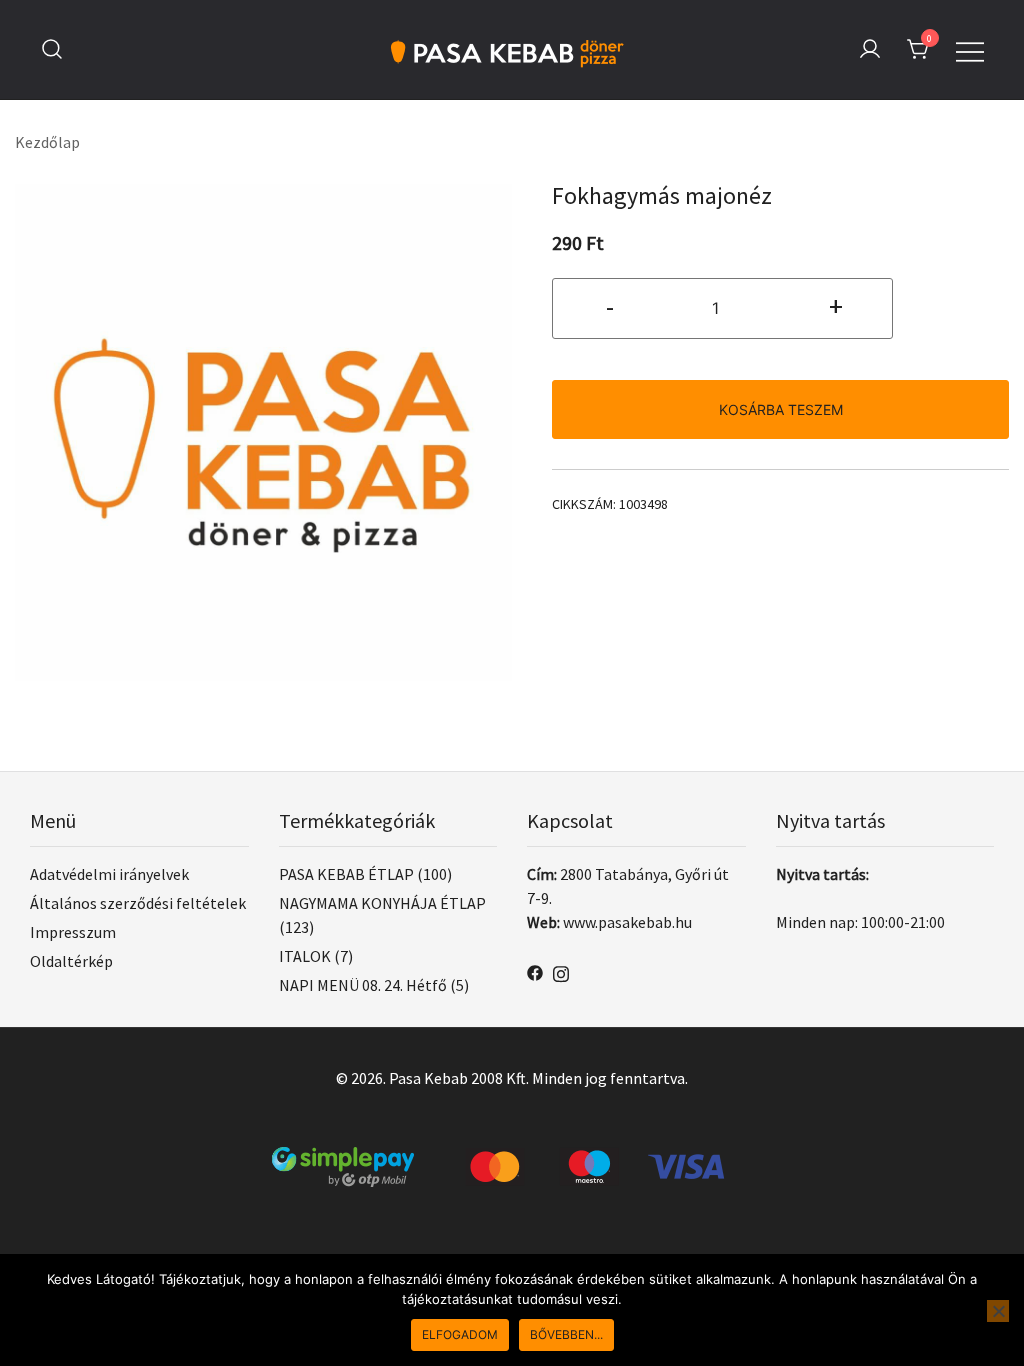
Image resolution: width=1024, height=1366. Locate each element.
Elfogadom (460, 1334)
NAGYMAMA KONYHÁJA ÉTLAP (382, 903)
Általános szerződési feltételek (138, 903)
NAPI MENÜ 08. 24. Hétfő (363, 985)
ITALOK (305, 956)
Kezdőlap (47, 142)
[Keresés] (52, 49)
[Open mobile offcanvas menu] (970, 49)
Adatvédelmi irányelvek (109, 874)
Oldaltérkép (71, 961)
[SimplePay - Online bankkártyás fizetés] (512, 1159)
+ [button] (836, 306)
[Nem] (998, 1311)
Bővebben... (566, 1334)
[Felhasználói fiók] (870, 50)
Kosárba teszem (781, 409)
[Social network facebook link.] (535, 971)
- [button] (610, 306)
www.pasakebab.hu (627, 922)
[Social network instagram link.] (561, 971)
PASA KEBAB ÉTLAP (346, 874)
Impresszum (73, 932)
